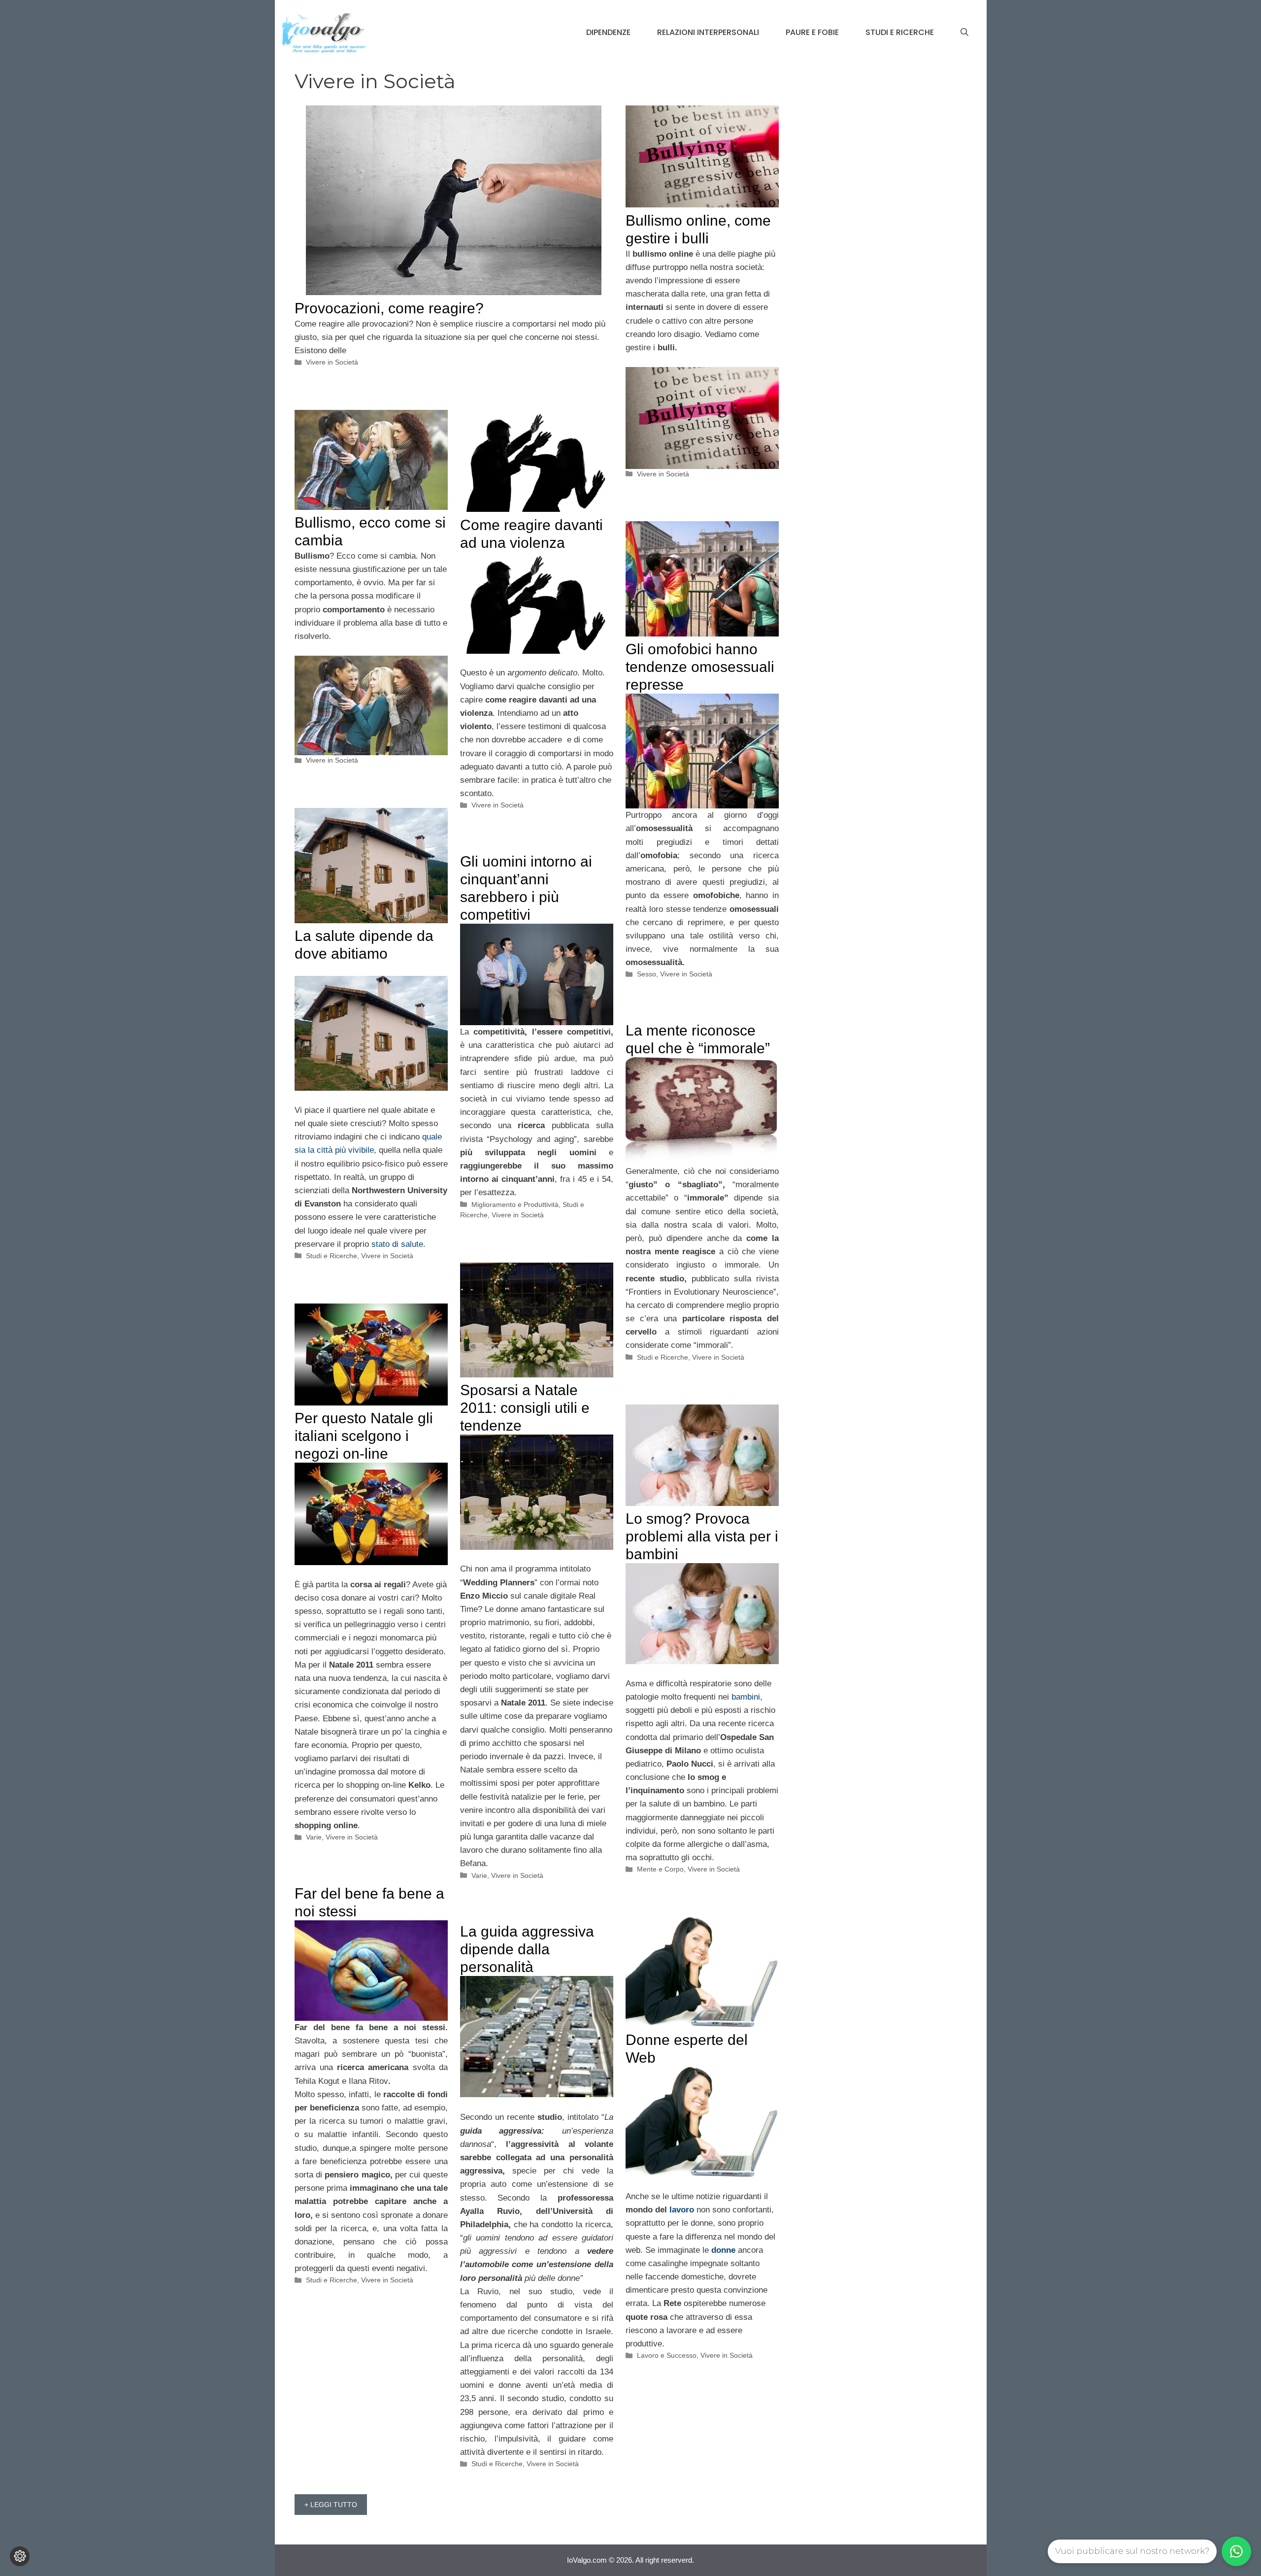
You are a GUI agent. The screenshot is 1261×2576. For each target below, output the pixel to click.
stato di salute (397, 1244)
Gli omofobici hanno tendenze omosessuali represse (700, 667)
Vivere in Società (332, 362)
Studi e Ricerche (900, 32)
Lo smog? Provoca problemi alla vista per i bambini (702, 1536)
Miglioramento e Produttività (515, 1204)
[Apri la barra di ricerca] (964, 33)
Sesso (647, 974)
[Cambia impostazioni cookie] (20, 2556)
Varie (479, 1875)
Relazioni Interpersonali (708, 32)
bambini (746, 1697)
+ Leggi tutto (331, 2505)
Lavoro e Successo (667, 2355)
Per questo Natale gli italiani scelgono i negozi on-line (364, 1436)
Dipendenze (608, 32)
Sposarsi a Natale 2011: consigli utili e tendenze (525, 1408)
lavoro (682, 2210)
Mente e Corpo (660, 1869)
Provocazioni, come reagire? (389, 308)
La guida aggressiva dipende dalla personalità (527, 1949)
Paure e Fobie (812, 32)
